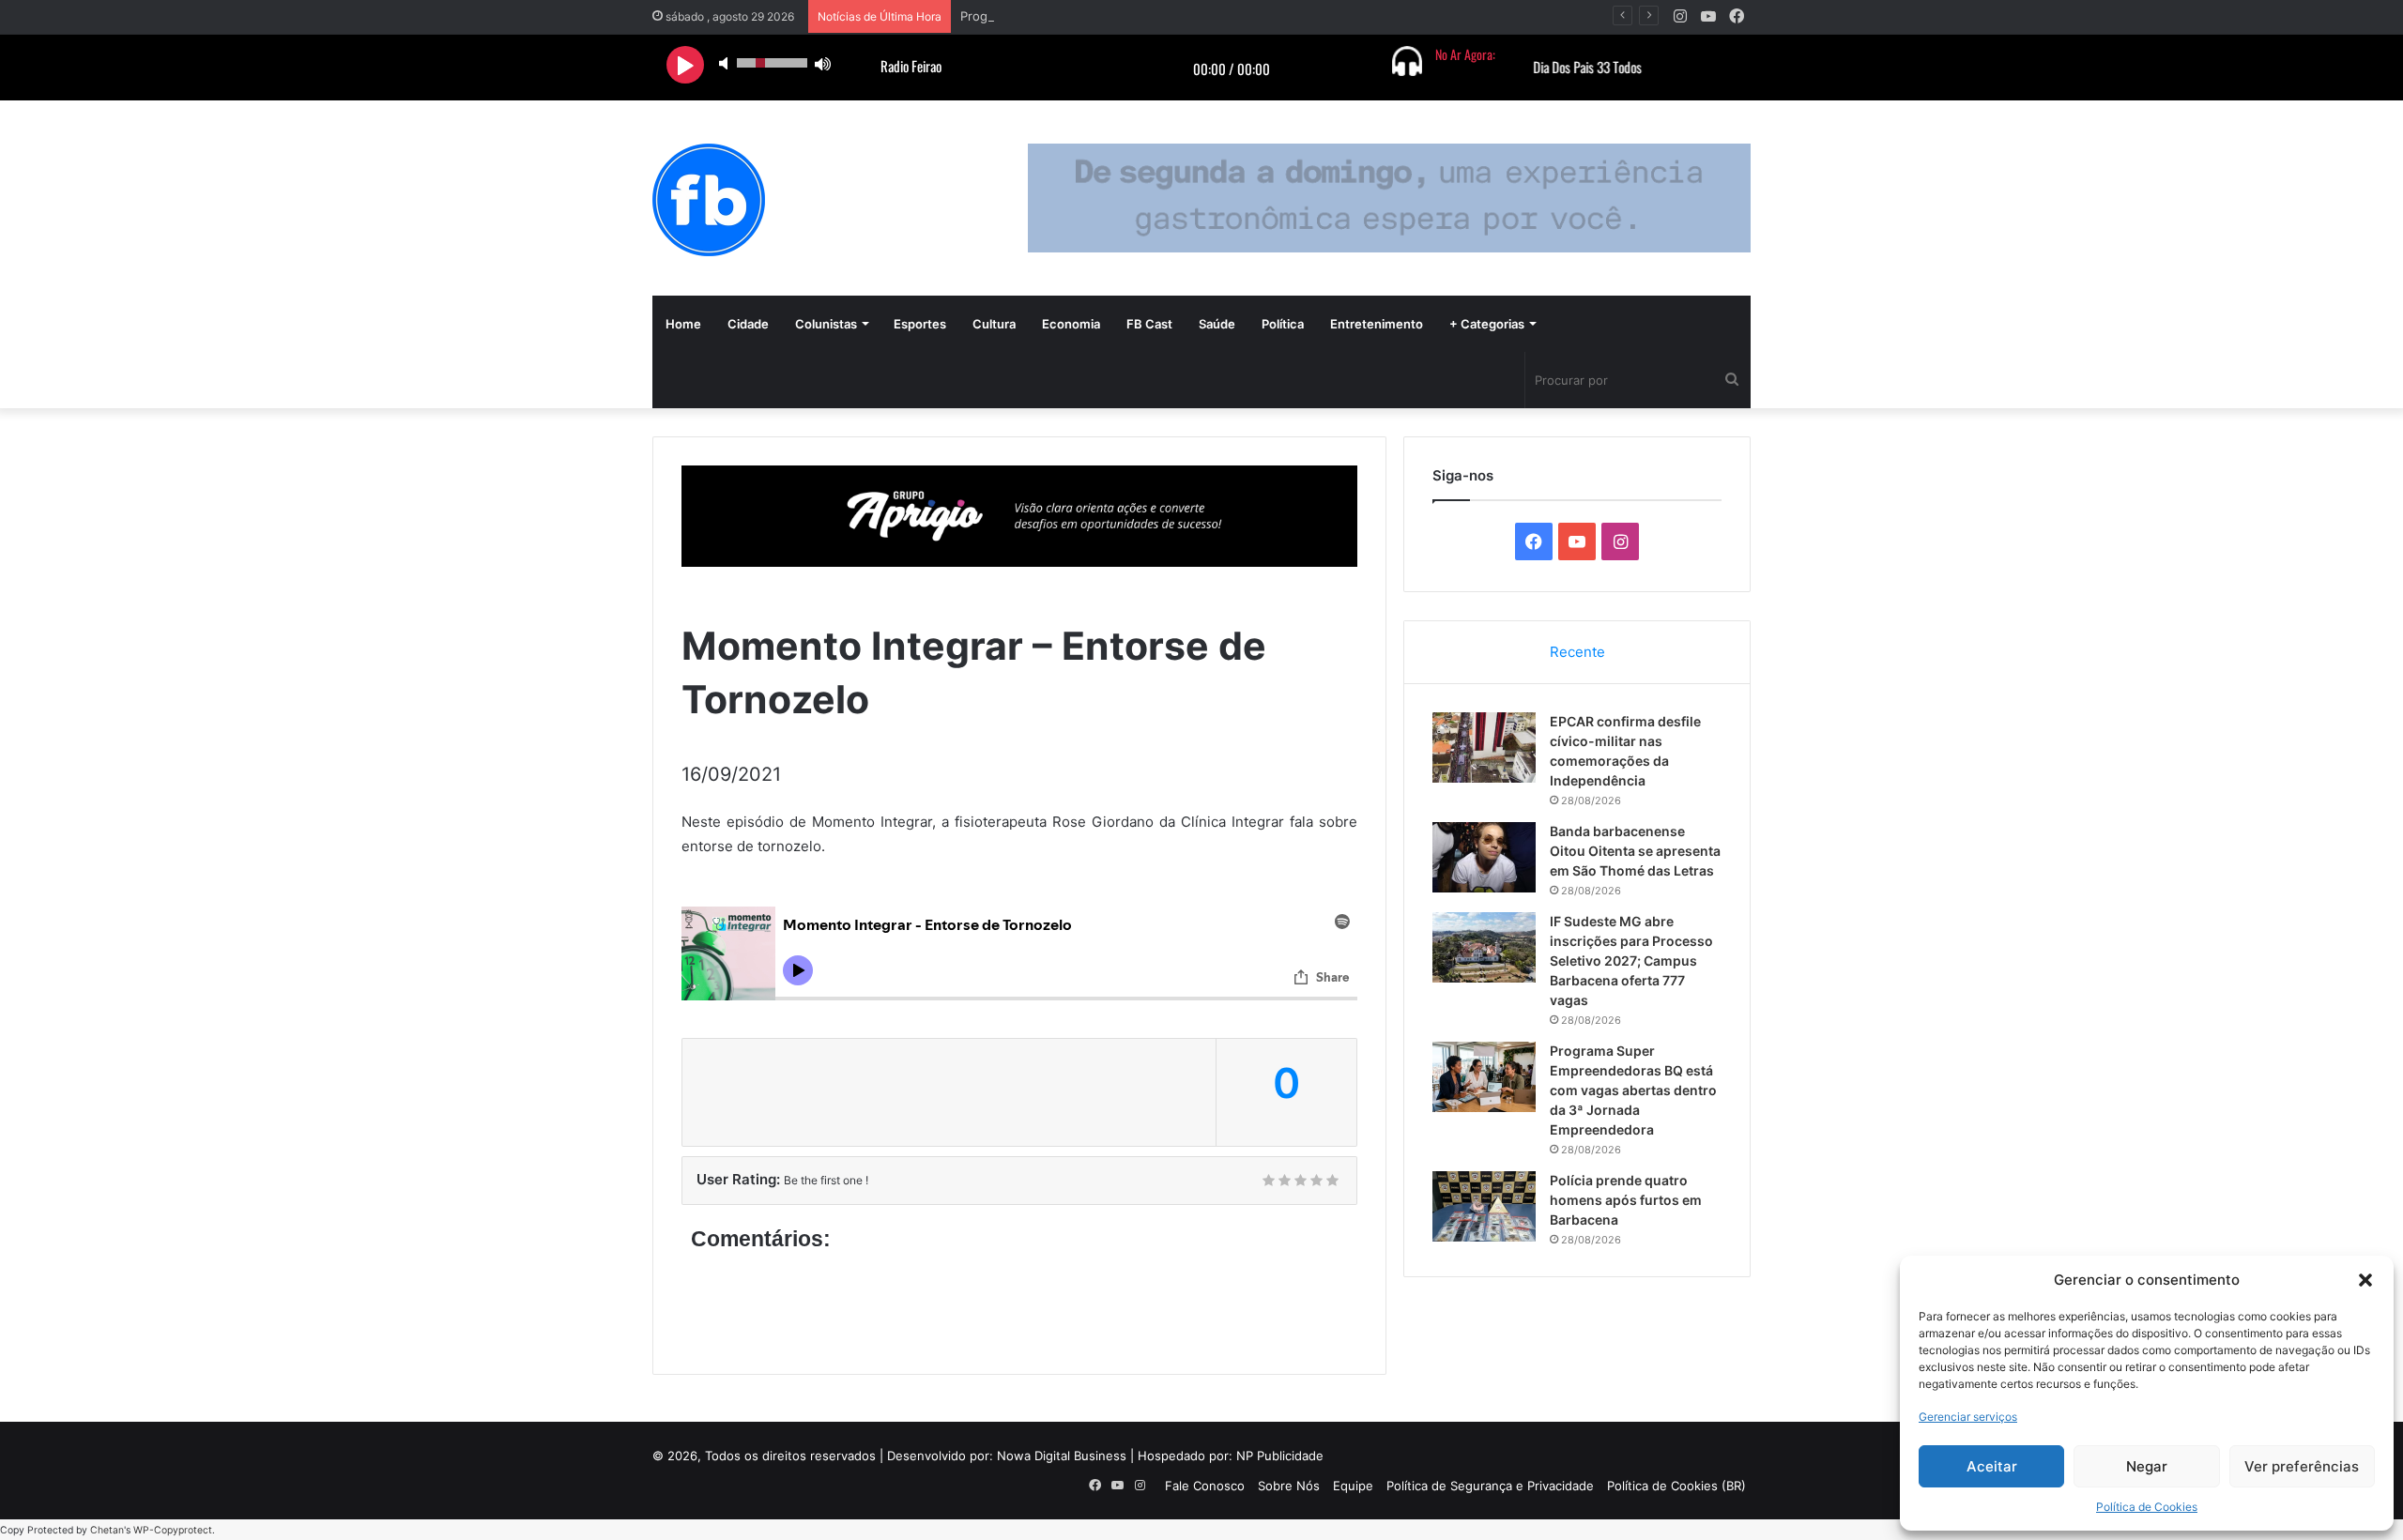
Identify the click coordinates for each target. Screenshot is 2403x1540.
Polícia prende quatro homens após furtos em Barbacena (1626, 1200)
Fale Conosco (1205, 1486)
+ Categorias (1487, 324)
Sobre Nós (1289, 1486)
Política (1283, 324)
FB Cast (1149, 324)
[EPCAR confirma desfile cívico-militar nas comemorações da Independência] (1484, 747)
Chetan (107, 1530)
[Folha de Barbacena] (709, 200)
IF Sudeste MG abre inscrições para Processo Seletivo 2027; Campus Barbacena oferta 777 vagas (1631, 961)
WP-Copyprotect (173, 1530)
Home (683, 324)
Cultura (994, 324)
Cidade (748, 324)
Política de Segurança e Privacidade (1490, 1486)
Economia (1071, 324)
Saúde (1217, 324)
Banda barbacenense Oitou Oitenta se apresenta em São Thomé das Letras (1635, 851)
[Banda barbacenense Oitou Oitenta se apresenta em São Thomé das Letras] (1484, 857)
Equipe (1353, 1486)
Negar (2147, 1466)
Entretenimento (1377, 324)
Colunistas (826, 324)
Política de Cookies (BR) (1676, 1486)
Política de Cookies (2147, 1507)
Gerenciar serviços (1968, 1417)
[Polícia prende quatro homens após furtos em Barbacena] (1484, 1206)
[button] (2365, 1280)
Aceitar (1992, 1466)
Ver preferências (2302, 1466)
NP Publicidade (1280, 1456)
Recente (1577, 652)
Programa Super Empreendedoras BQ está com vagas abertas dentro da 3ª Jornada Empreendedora (1633, 1090)
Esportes (920, 324)
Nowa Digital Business (1062, 1456)
